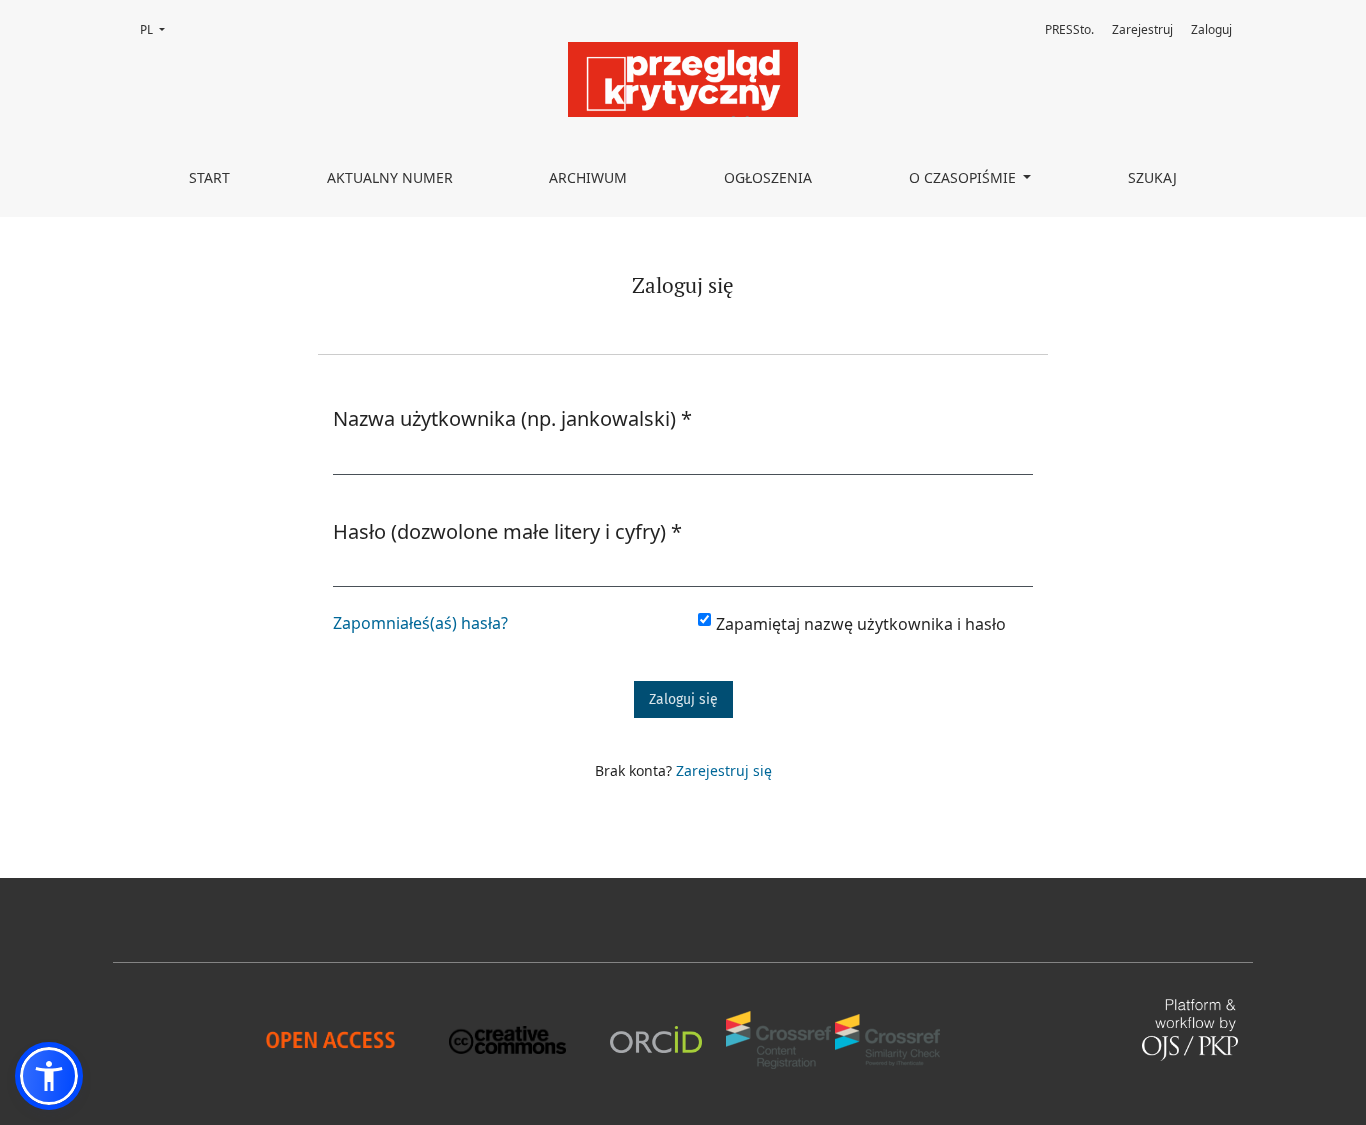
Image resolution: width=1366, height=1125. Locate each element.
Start (209, 177)
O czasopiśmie (964, 177)
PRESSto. (1069, 29)
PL (158, 29)
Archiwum (588, 177)
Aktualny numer (390, 177)
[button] (49, 1076)
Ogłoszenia (768, 177)
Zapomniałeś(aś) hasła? (420, 623)
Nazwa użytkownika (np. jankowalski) (512, 418)
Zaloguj (1211, 29)
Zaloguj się (683, 699)
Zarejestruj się (724, 770)
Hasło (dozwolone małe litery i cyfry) (507, 531)
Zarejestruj (1142, 29)
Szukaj (1152, 177)
